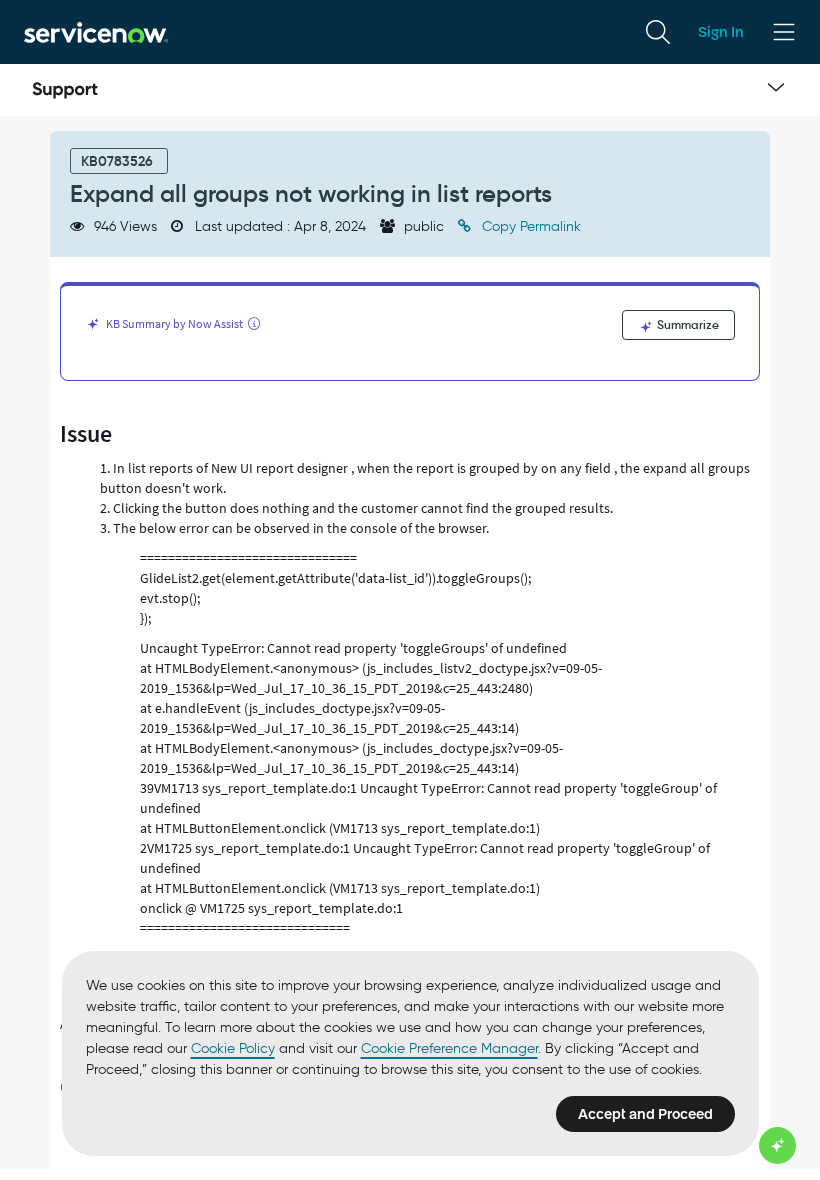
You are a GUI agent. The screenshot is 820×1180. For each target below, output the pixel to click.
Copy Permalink (529, 226)
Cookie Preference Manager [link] (449, 1048)
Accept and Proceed (645, 1114)
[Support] (65, 90)
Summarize (686, 324)
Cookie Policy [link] (233, 1048)
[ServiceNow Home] (96, 31)
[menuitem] (658, 32)
